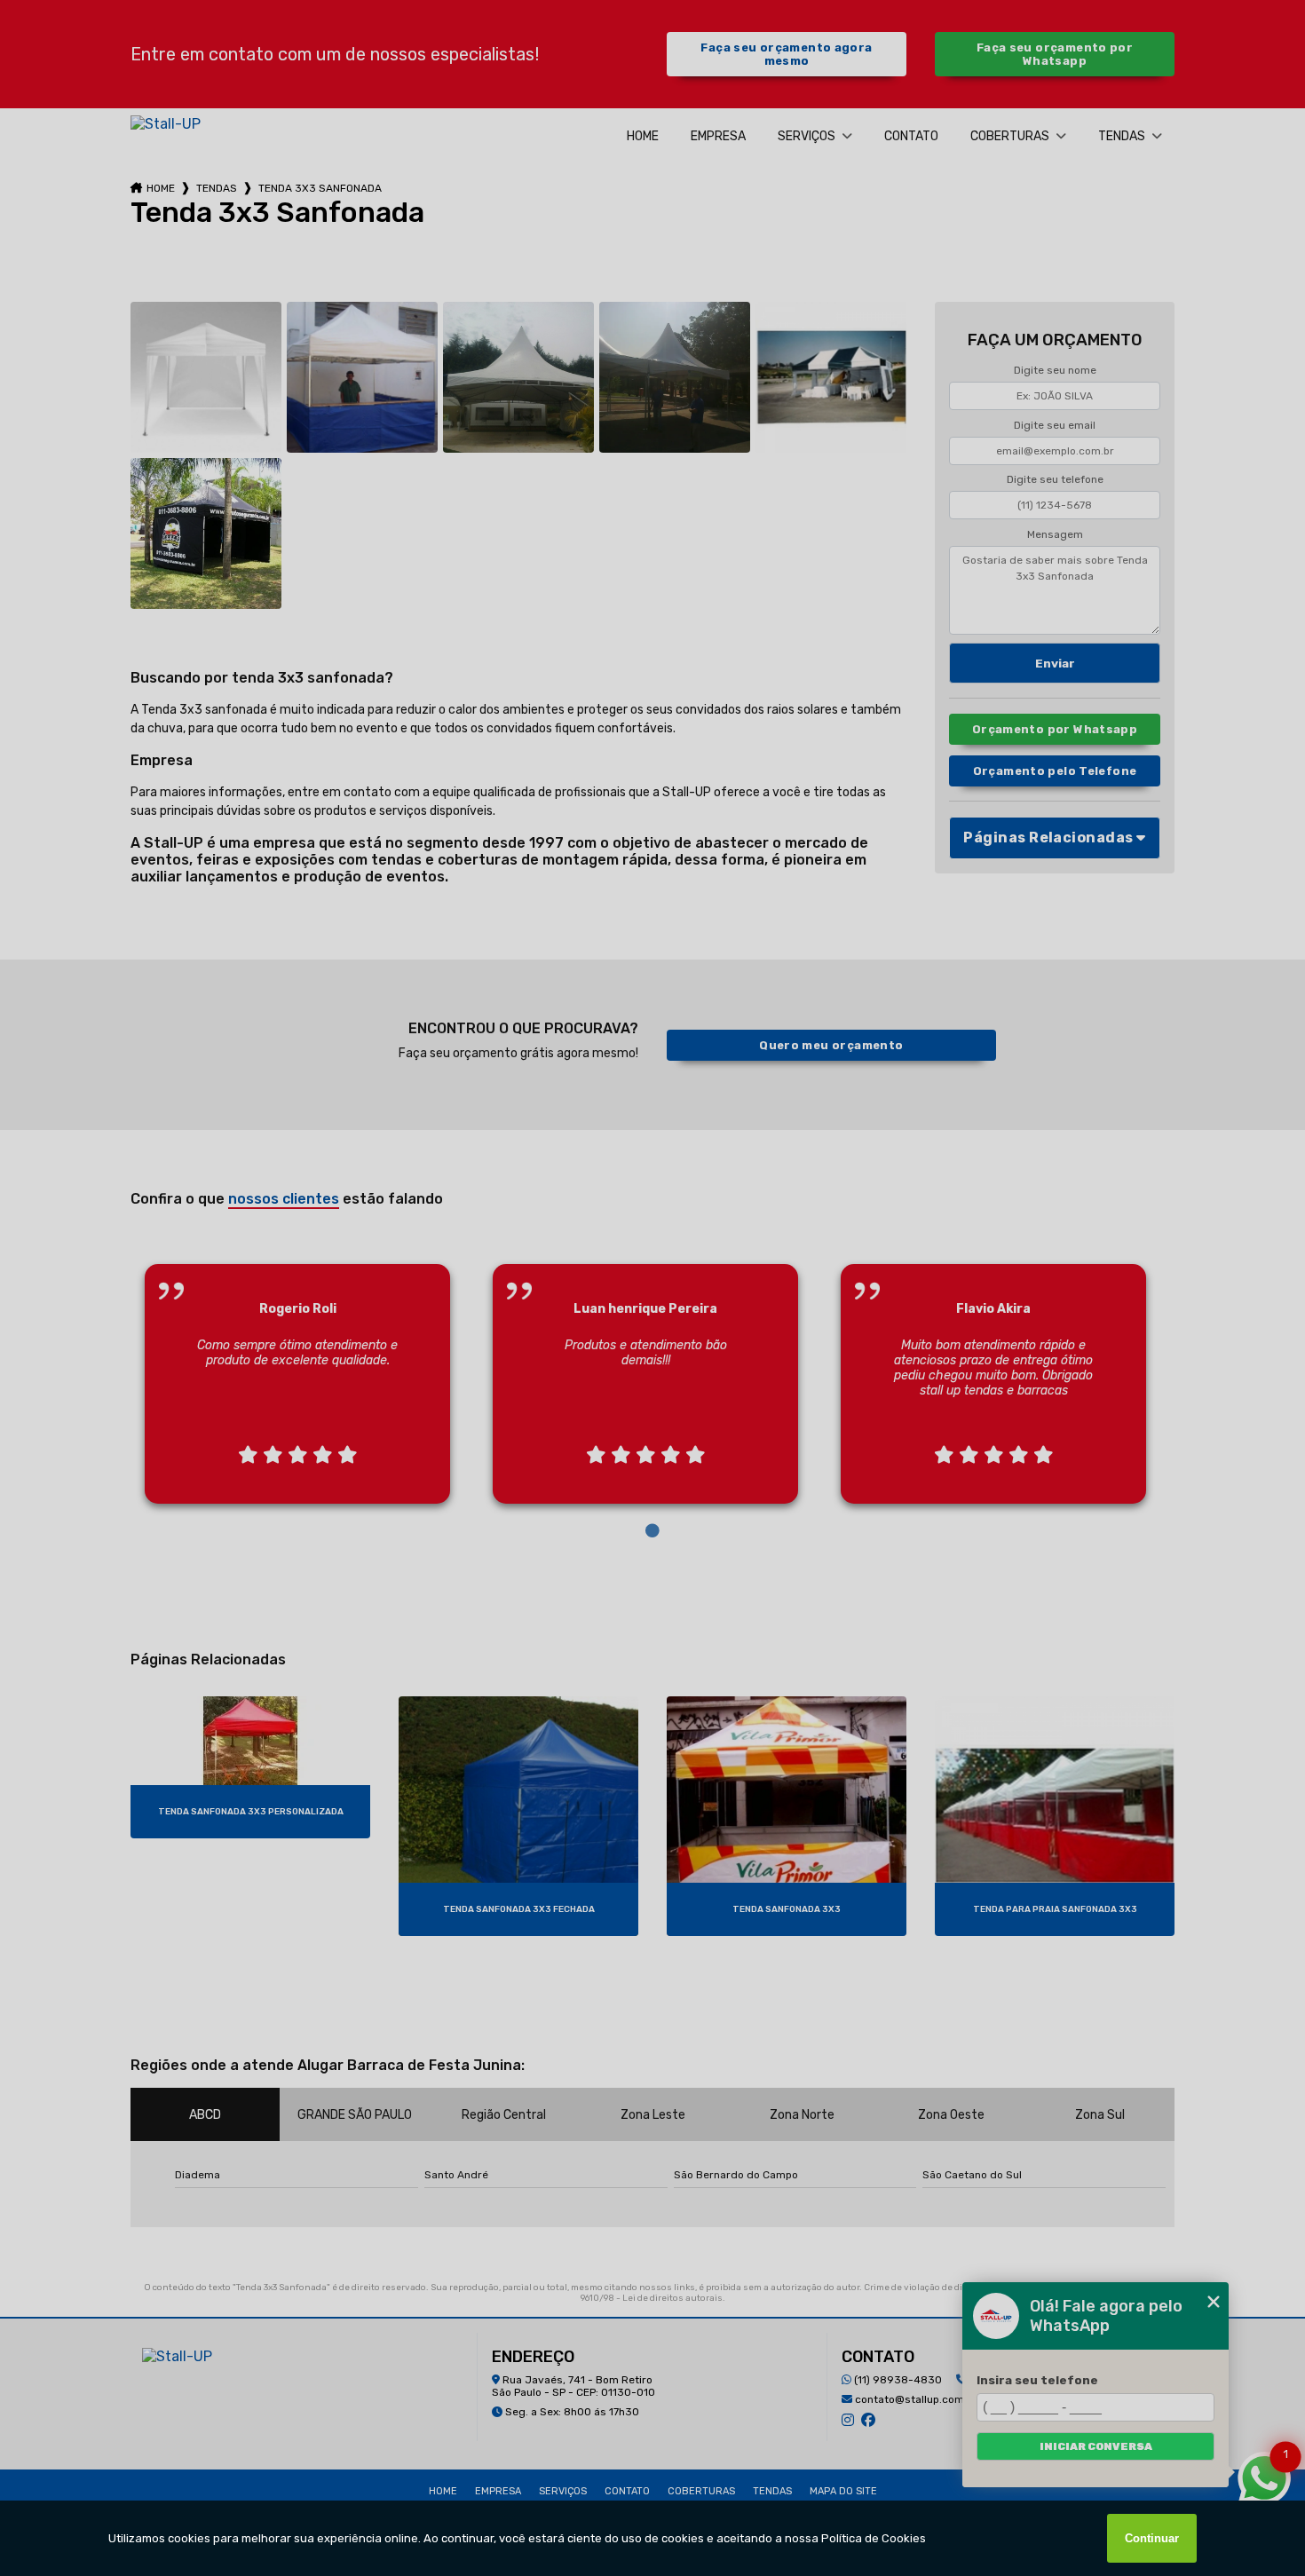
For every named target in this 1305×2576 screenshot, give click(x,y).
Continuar (1152, 2538)
